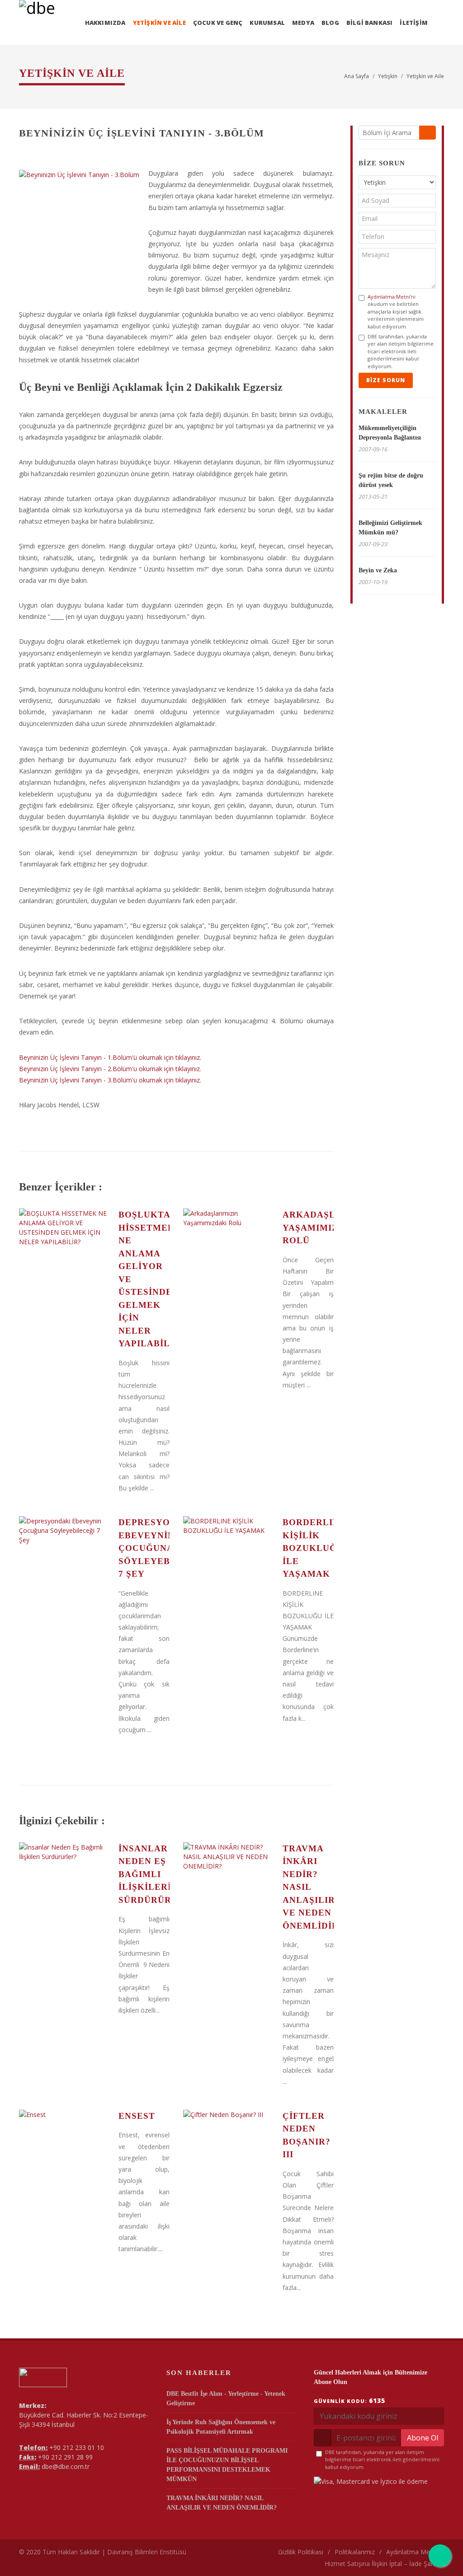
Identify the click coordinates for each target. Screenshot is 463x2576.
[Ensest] (64, 2144)
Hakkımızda (105, 23)
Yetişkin (388, 76)
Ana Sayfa (357, 76)
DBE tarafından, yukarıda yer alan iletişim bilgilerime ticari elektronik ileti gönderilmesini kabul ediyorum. (401, 351)
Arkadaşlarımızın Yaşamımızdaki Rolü (332, 1227)
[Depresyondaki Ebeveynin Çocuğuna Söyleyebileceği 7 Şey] (64, 1550)
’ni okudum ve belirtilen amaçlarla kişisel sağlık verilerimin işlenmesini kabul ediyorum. (396, 311)
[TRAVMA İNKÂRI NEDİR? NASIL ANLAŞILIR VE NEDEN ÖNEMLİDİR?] (228, 1876)
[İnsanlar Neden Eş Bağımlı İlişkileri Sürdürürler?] (64, 1876)
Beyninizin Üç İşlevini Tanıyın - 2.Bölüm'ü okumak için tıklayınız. (110, 1069)
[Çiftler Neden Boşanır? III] (228, 2144)
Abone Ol (423, 2438)
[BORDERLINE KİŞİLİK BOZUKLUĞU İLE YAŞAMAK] (228, 1550)
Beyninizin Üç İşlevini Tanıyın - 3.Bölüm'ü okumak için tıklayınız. (110, 1080)
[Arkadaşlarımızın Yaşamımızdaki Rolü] (228, 1242)
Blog (330, 23)
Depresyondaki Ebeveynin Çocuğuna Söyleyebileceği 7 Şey (164, 1548)
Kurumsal (267, 23)
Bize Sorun (386, 380)
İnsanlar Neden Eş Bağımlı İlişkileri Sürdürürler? (157, 1874)
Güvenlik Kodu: (350, 2400)
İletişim (414, 23)
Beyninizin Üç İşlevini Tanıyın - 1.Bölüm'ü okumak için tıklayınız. (110, 1057)
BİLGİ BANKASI (370, 23)
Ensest (137, 2116)
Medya (303, 23)
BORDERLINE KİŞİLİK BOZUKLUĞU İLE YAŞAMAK (314, 1548)
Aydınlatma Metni (389, 297)
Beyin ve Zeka (378, 570)
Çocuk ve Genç (218, 23)
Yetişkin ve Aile (159, 23)
